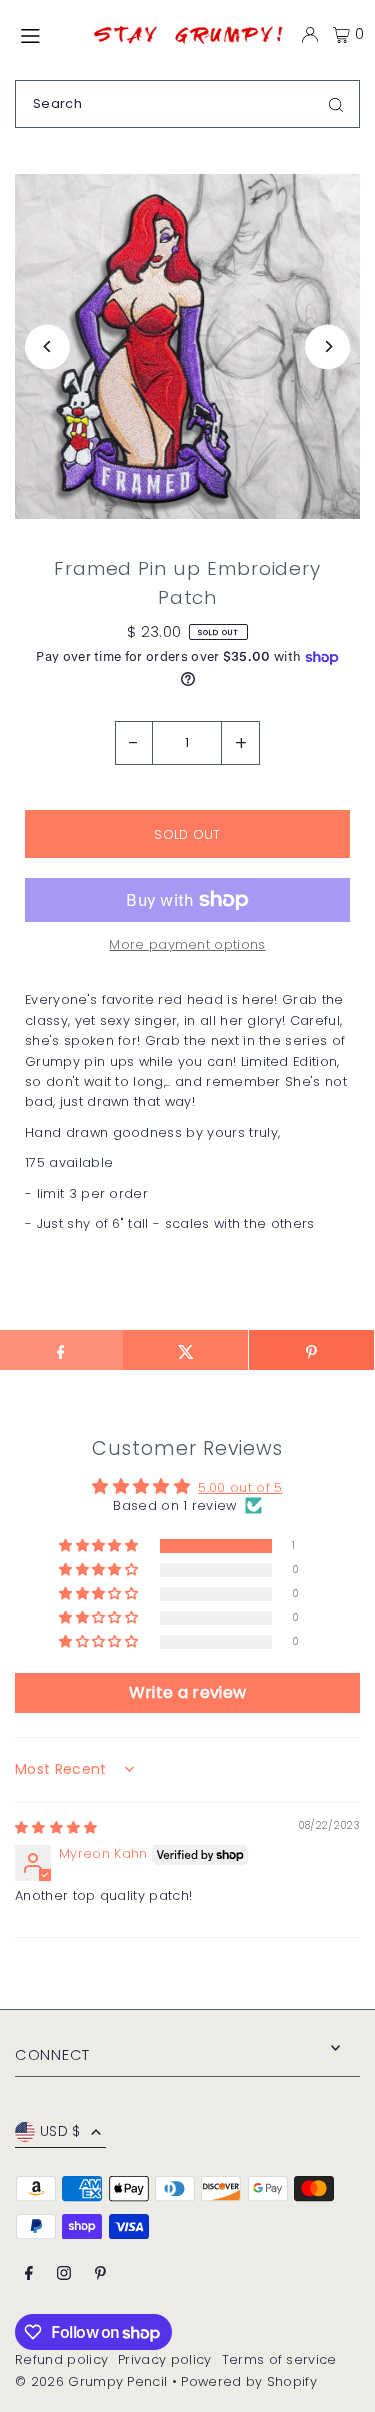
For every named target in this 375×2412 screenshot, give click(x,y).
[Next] (327, 346)
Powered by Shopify (249, 2381)
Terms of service (279, 2359)
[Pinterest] (100, 2274)
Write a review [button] (187, 1692)
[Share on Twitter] (185, 1350)
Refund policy (61, 2359)
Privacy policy (164, 2359)
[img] (56, 1827)
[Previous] (47, 346)
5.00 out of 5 (240, 1487)
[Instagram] (64, 2274)
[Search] (336, 104)
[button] (100, 1546)
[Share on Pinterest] (311, 1350)
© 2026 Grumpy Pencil (91, 2381)
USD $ (60, 2131)
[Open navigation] (45, 34)
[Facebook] (29, 2274)
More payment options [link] (187, 944)
